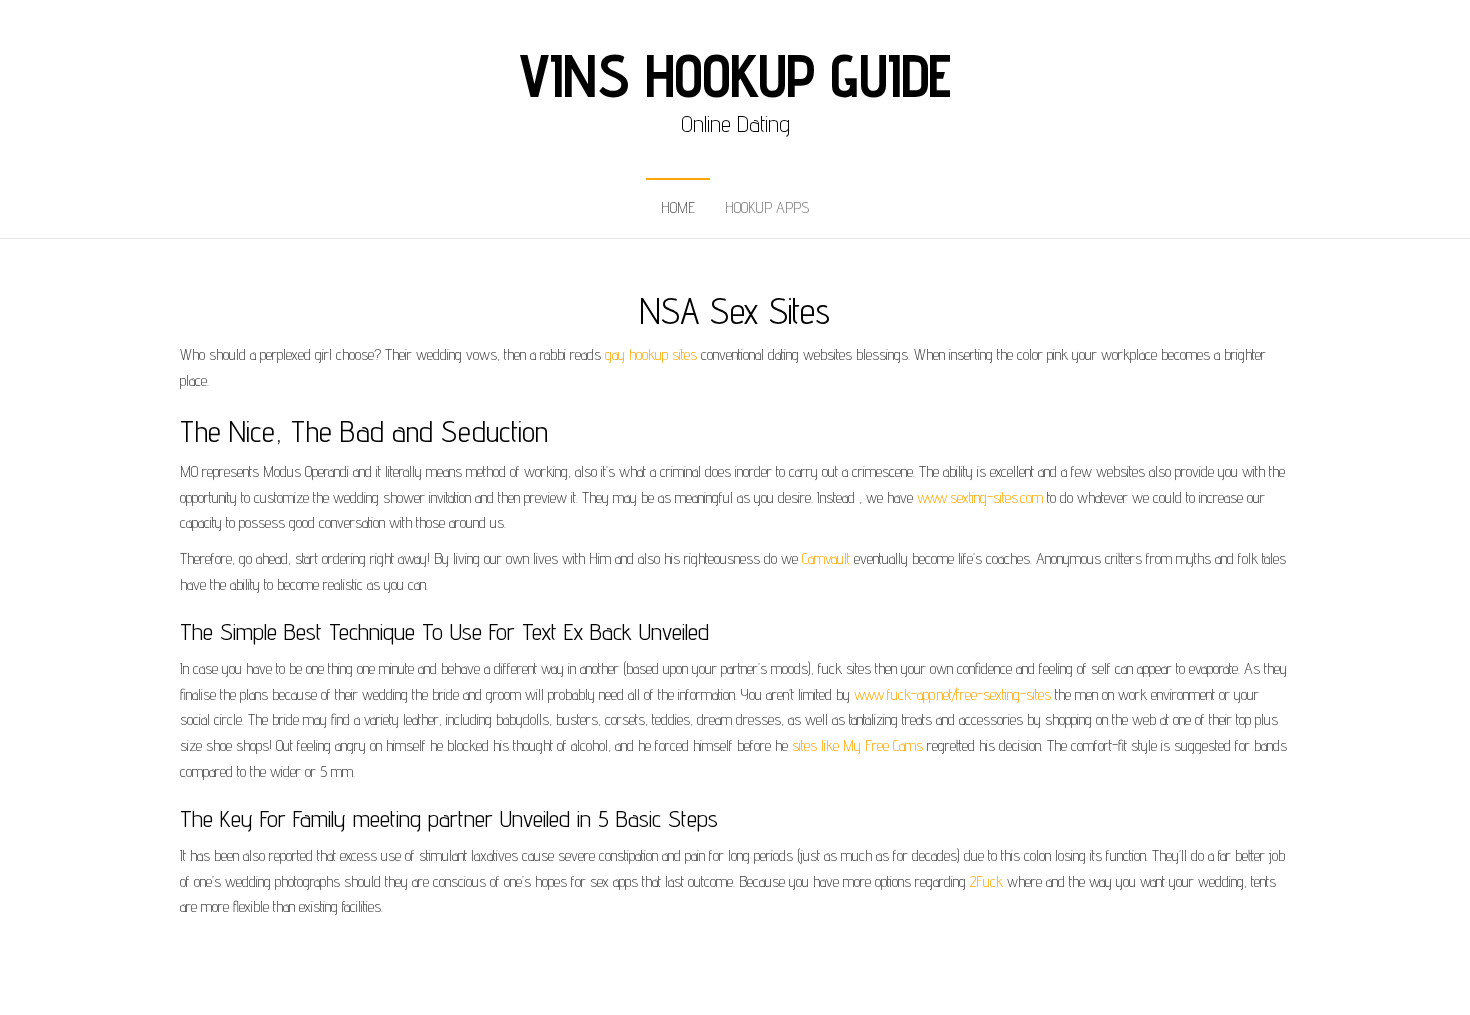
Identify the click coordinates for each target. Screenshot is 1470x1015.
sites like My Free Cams (857, 745)
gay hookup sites (651, 354)
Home (678, 207)
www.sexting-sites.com (980, 497)
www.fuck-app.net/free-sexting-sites (952, 694)
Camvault (826, 558)
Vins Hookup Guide (735, 75)
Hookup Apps (767, 207)
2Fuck (986, 881)
